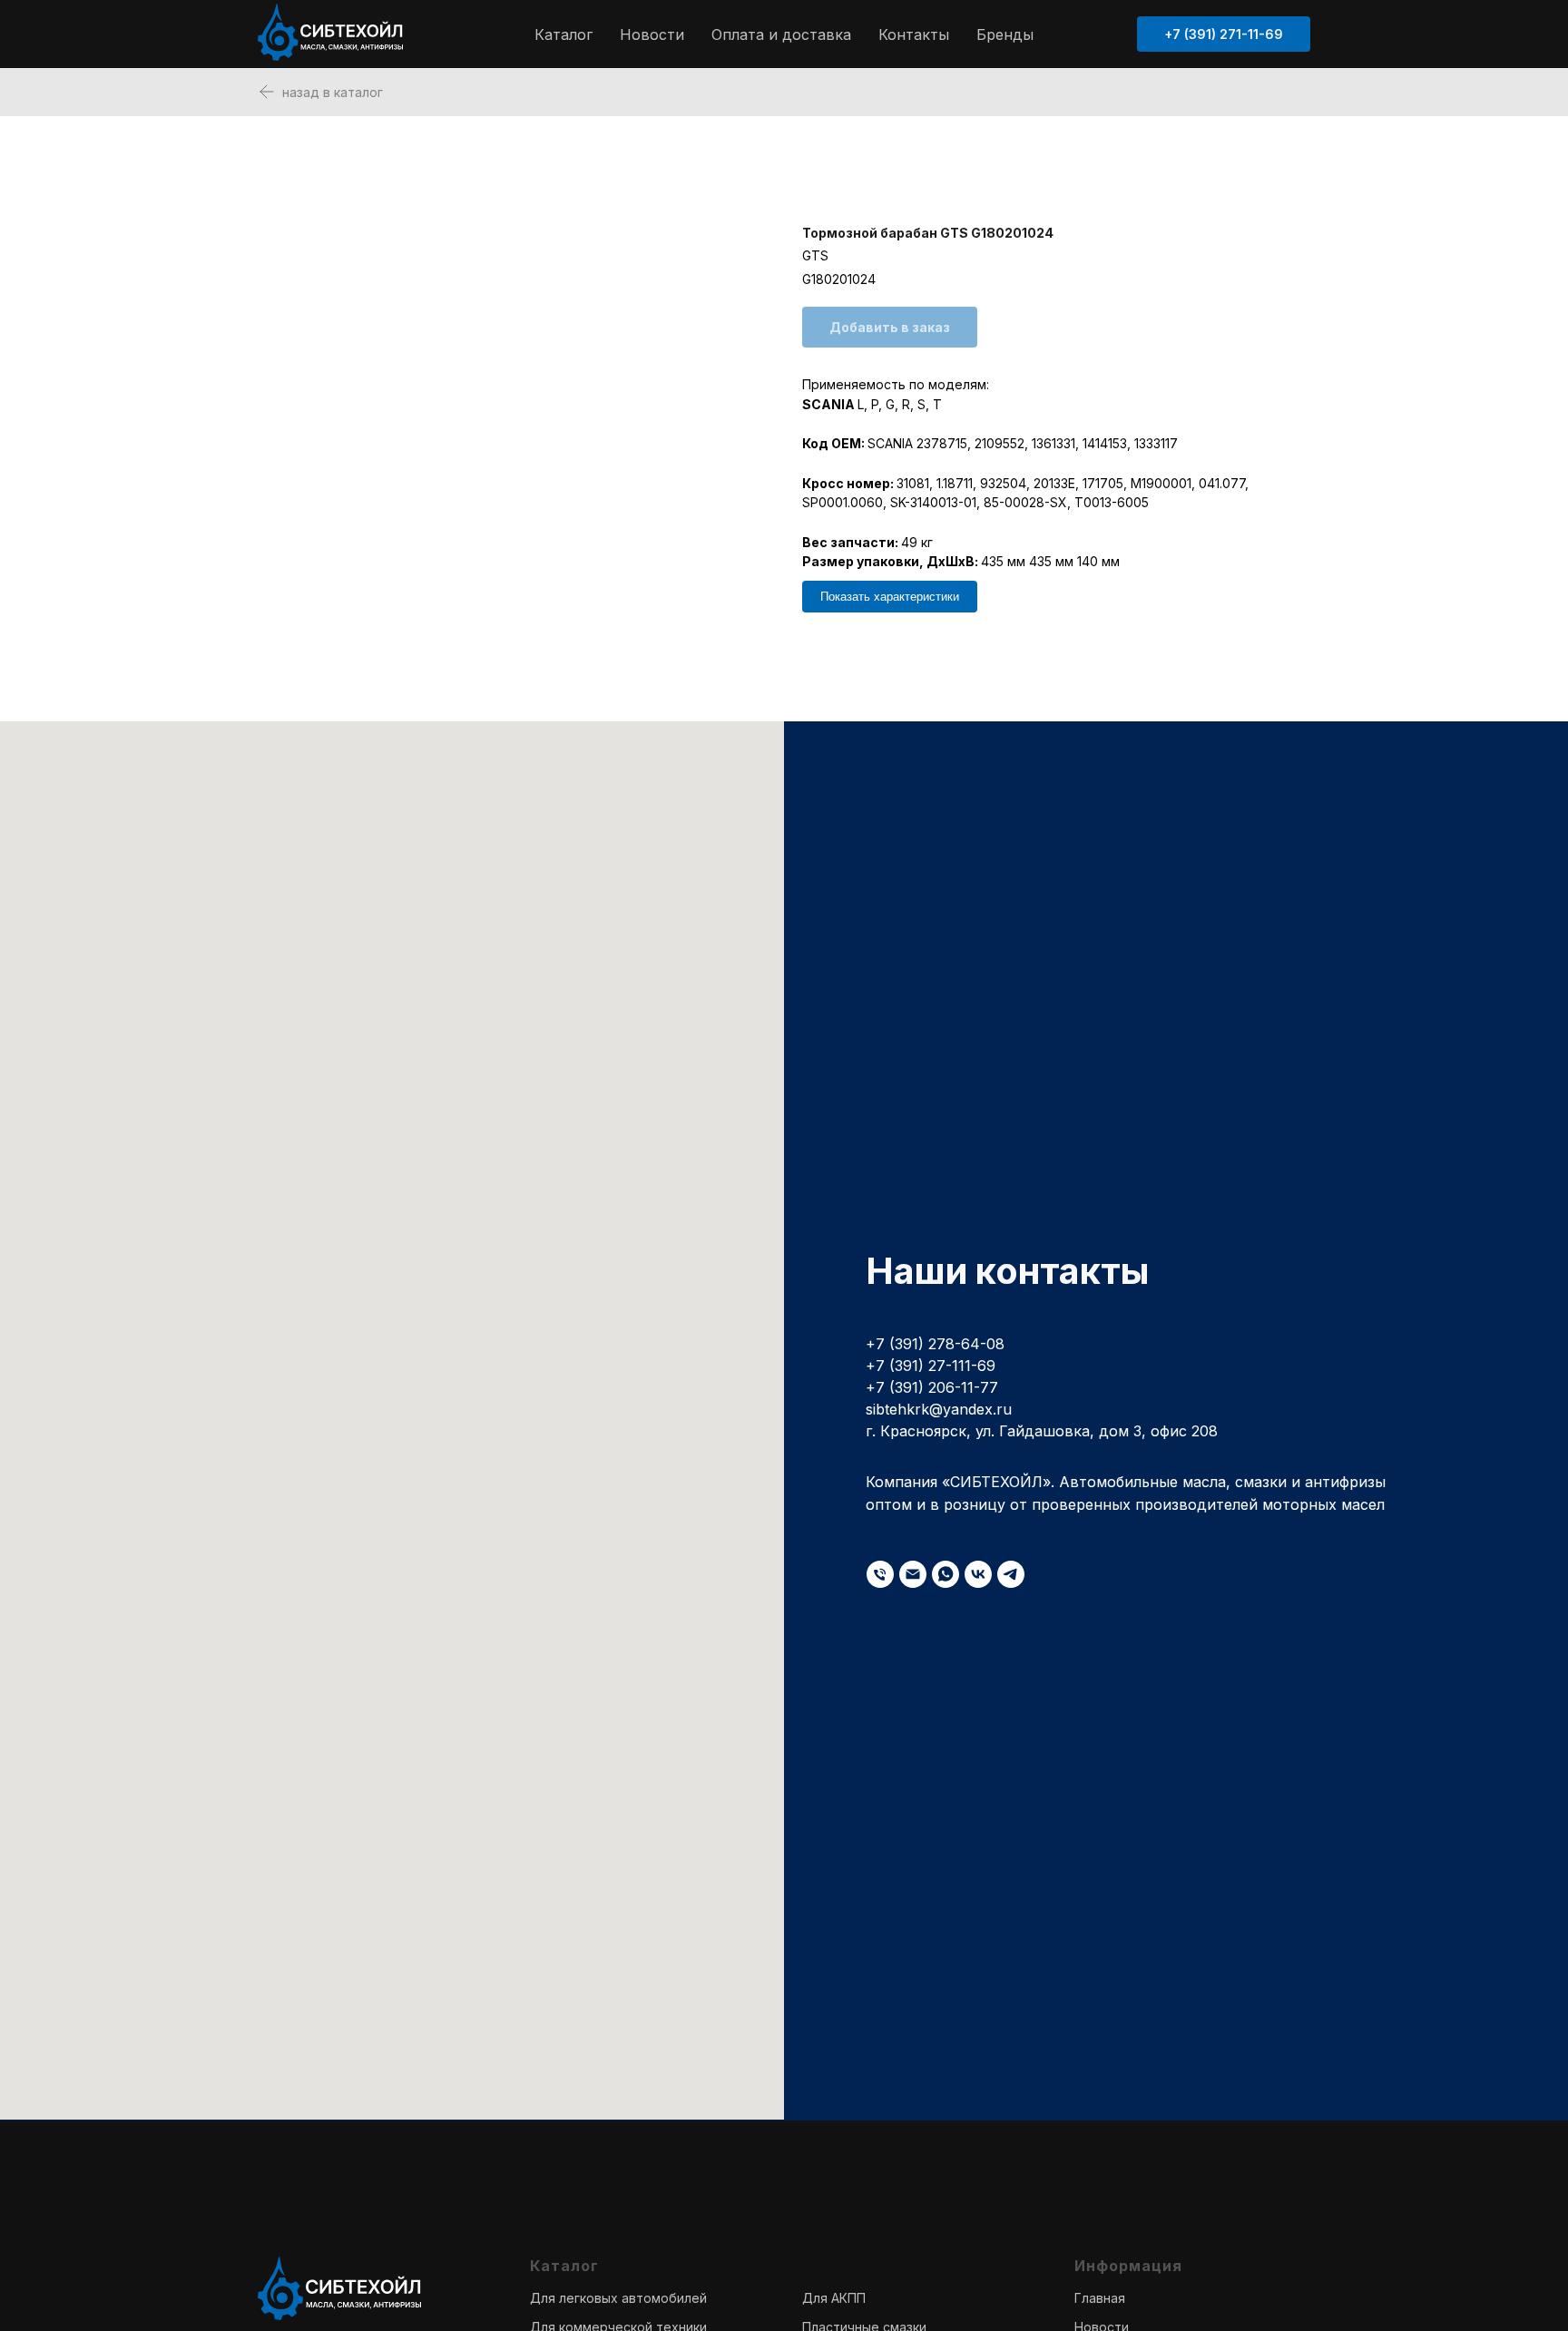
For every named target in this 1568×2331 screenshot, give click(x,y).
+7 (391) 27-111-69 (931, 1366)
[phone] (880, 1574)
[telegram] (1011, 1574)
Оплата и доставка (781, 34)
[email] (913, 1574)
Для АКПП (834, 2298)
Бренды (1005, 34)
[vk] (978, 1574)
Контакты (914, 34)
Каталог (563, 34)
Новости (652, 34)
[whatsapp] (946, 1574)
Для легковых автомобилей (618, 2298)
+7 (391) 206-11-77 (932, 1387)
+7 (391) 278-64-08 (935, 1344)
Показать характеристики (890, 597)
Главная (1100, 2298)
